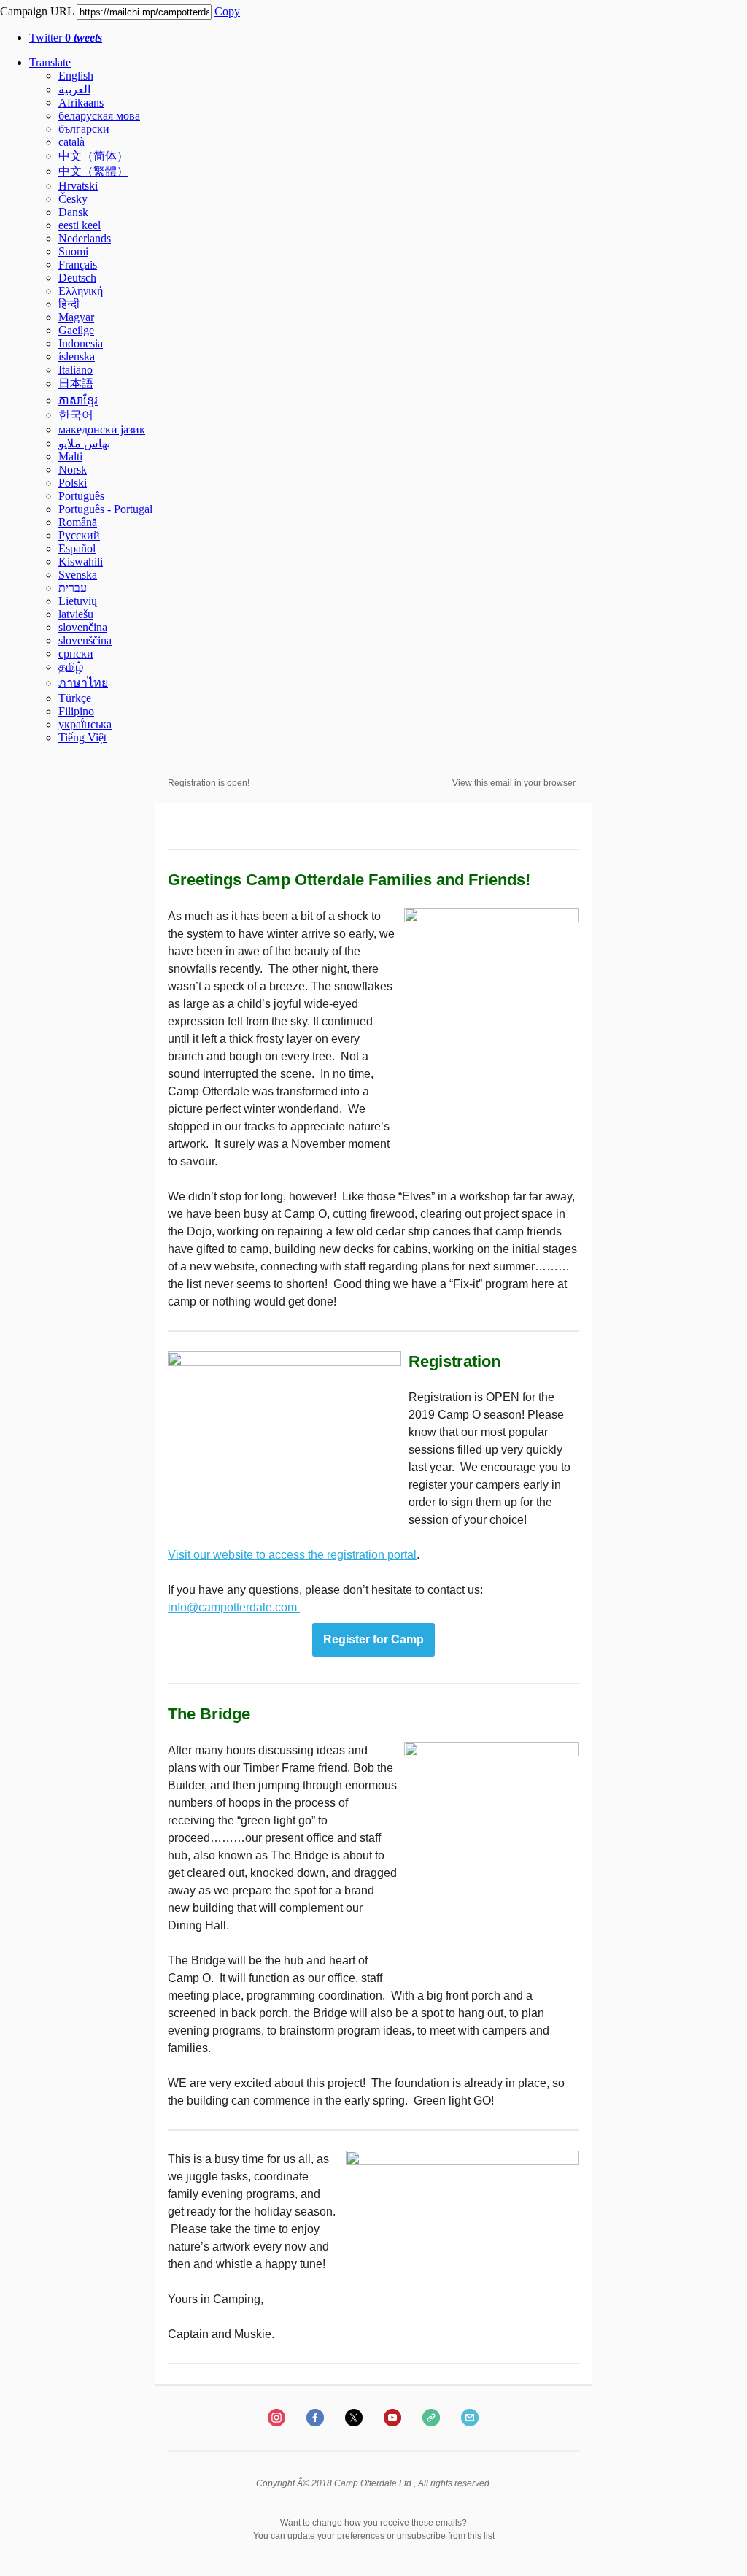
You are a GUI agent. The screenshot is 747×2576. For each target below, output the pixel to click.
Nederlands (85, 238)
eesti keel (80, 225)
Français (78, 265)
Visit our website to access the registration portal (292, 1555)
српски (76, 653)
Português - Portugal (105, 509)
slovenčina (83, 627)
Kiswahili (81, 562)
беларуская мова (99, 116)
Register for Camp (373, 1640)
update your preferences (336, 2536)
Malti (70, 456)
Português (81, 496)
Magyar (76, 317)
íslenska (77, 356)
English (76, 76)
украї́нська (85, 724)
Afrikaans (81, 103)
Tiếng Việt (82, 737)
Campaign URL (37, 11)
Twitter (66, 38)
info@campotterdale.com (234, 1607)
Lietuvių (78, 601)
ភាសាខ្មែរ (78, 400)
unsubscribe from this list (446, 2536)
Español (77, 548)
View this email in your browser (514, 783)
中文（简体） (93, 156)
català (71, 142)
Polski (73, 483)
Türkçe (75, 698)
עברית (73, 588)
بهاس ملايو (84, 443)
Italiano (76, 370)
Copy (227, 11)
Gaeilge (76, 330)
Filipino (76, 711)
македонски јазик (102, 429)
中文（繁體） (93, 171)
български (84, 129)
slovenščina (85, 640)
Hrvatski (78, 186)
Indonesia (81, 343)
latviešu (76, 614)
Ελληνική (81, 291)
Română (78, 522)
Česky (73, 199)
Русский (79, 535)
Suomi (73, 251)
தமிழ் (71, 667)
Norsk (73, 470)
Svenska (78, 575)
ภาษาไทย (83, 683)
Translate (50, 62)
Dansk (73, 212)
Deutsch (77, 278)
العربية (74, 89)
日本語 (76, 383)
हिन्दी (69, 304)
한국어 (76, 415)
